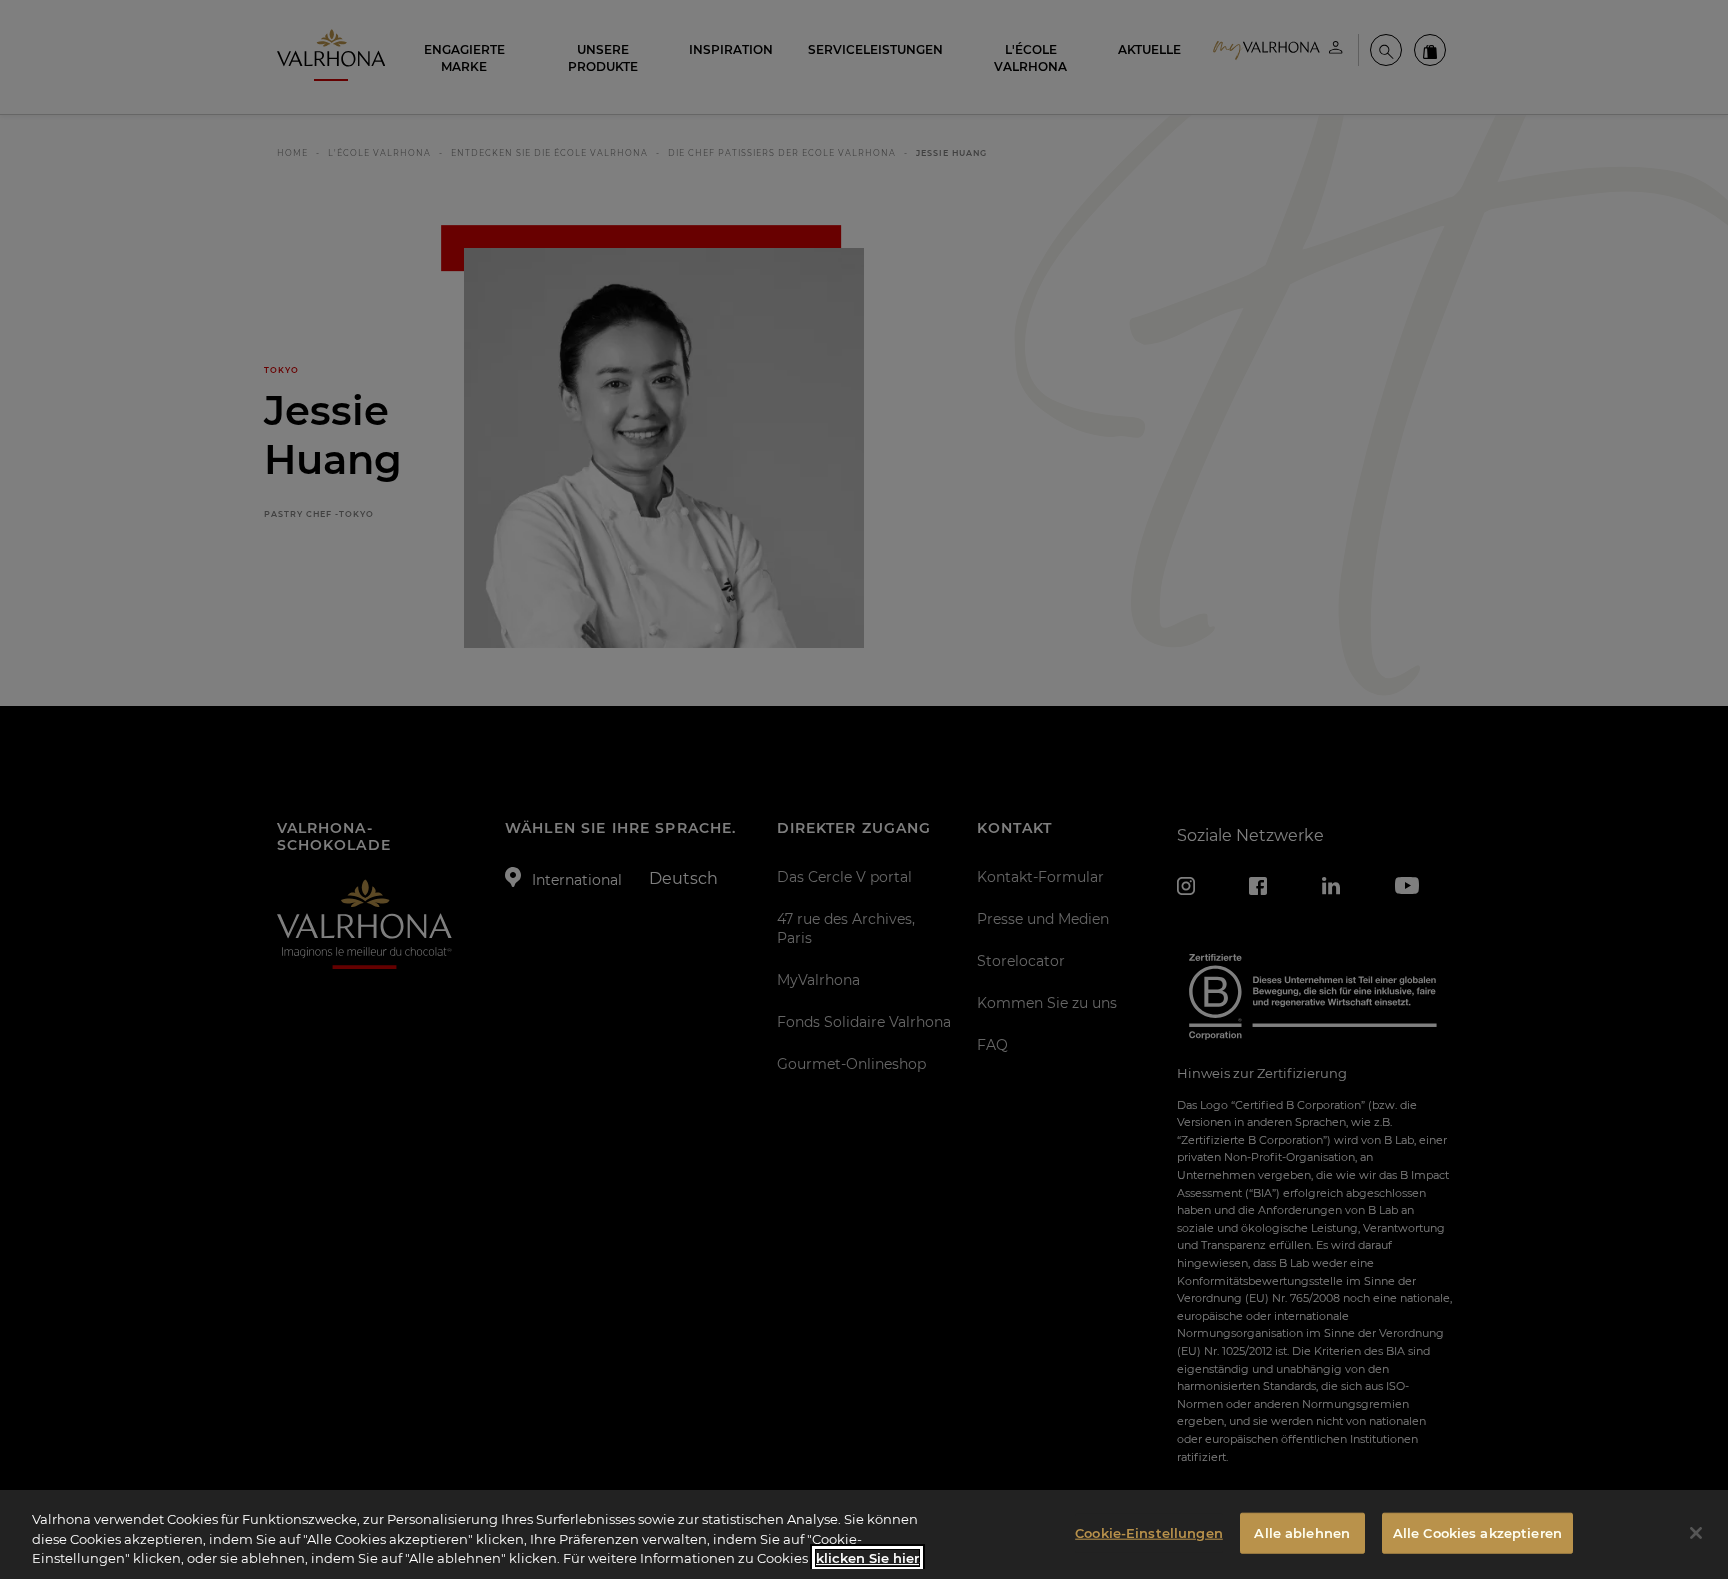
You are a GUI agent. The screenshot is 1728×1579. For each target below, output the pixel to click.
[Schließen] (1696, 1533)
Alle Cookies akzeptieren (1477, 1532)
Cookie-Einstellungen (1149, 1532)
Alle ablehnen (1302, 1532)
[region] (864, 1534)
